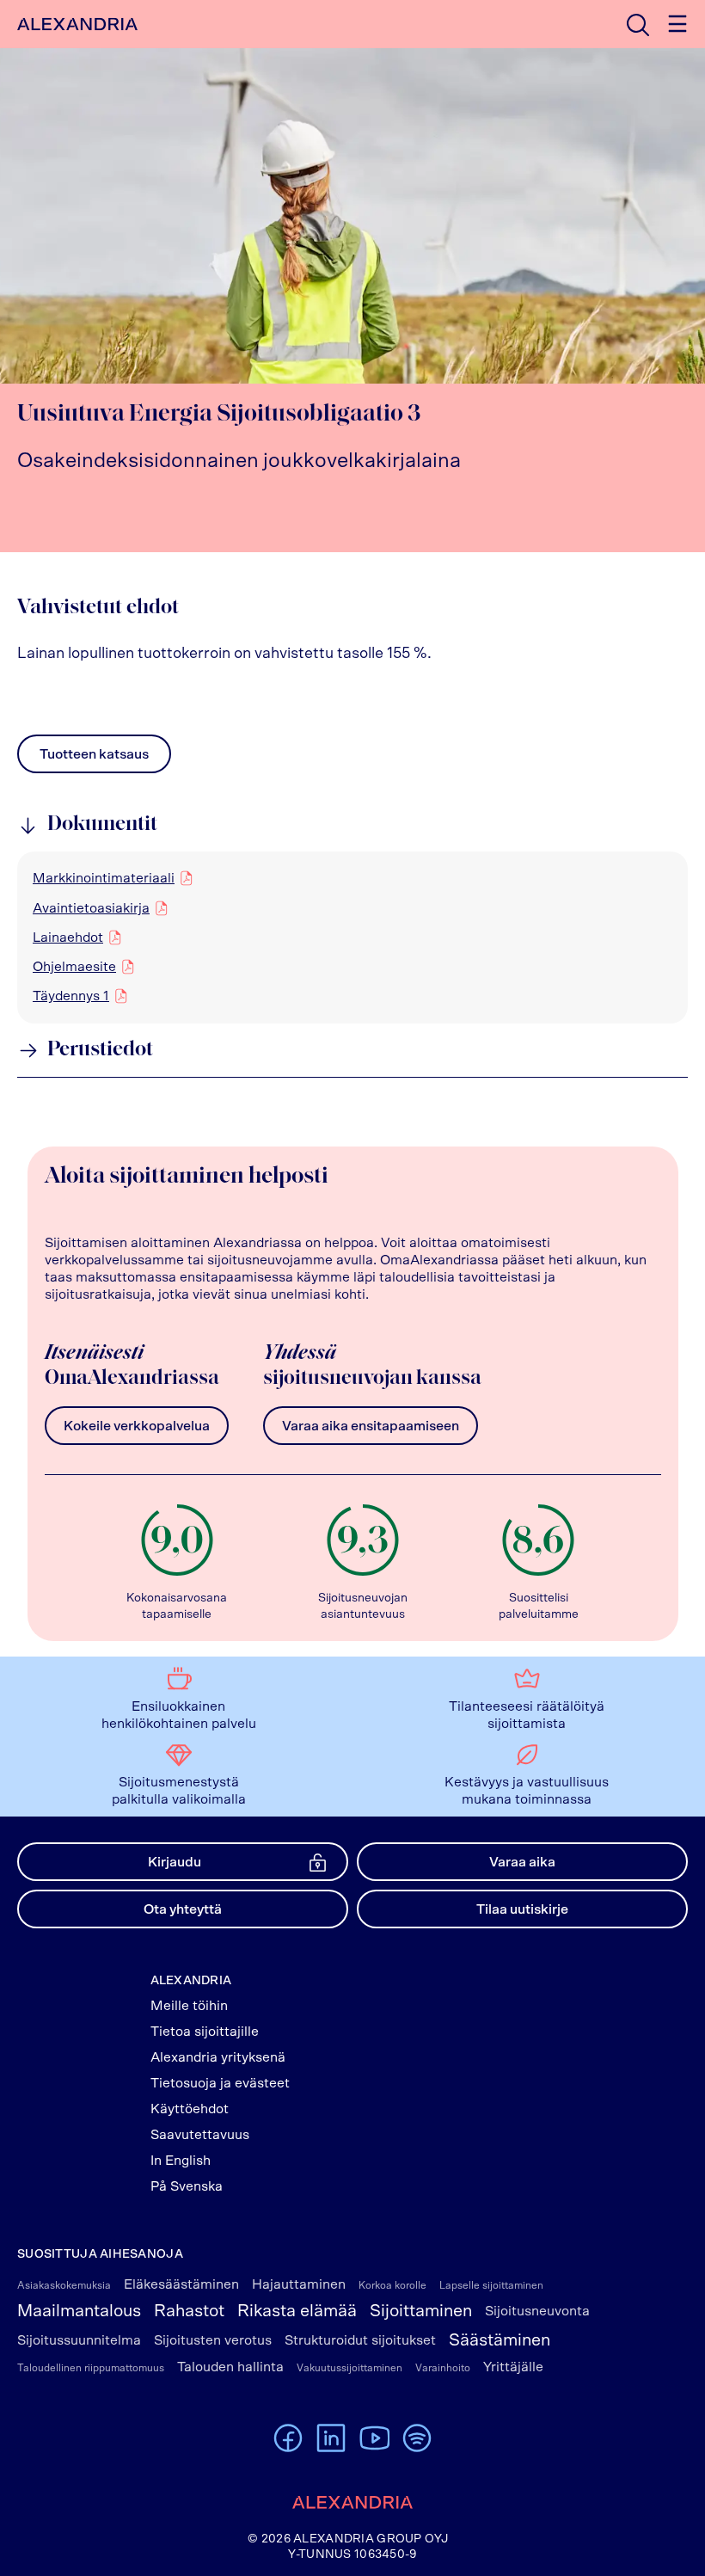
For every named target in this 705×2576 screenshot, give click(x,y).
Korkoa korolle (392, 2285)
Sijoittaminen (421, 2311)
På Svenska (187, 2186)
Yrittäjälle (513, 2367)
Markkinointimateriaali (104, 878)
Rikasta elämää (297, 2311)
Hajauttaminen (299, 2284)
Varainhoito (443, 2368)
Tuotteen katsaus (94, 759)
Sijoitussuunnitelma (79, 2340)
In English (181, 2161)
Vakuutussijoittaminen (349, 2368)
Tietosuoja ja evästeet (220, 2083)
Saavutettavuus (200, 2135)
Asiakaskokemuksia (64, 2285)
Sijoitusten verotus (213, 2340)
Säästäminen (500, 2340)
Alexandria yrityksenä (218, 2057)
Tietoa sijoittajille (205, 2032)
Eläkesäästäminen (181, 2284)
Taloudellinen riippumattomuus (91, 2368)
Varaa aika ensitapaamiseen (371, 1426)
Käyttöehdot (190, 2109)
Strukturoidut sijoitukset (360, 2340)
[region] (352, 938)
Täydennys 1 (71, 996)
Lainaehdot (68, 938)
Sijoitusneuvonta (537, 2311)
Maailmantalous (79, 2311)
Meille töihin (189, 2006)
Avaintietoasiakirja (91, 908)
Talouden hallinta (230, 2367)
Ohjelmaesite (74, 967)
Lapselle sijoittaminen (491, 2285)
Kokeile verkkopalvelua (137, 1426)
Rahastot (189, 2311)
